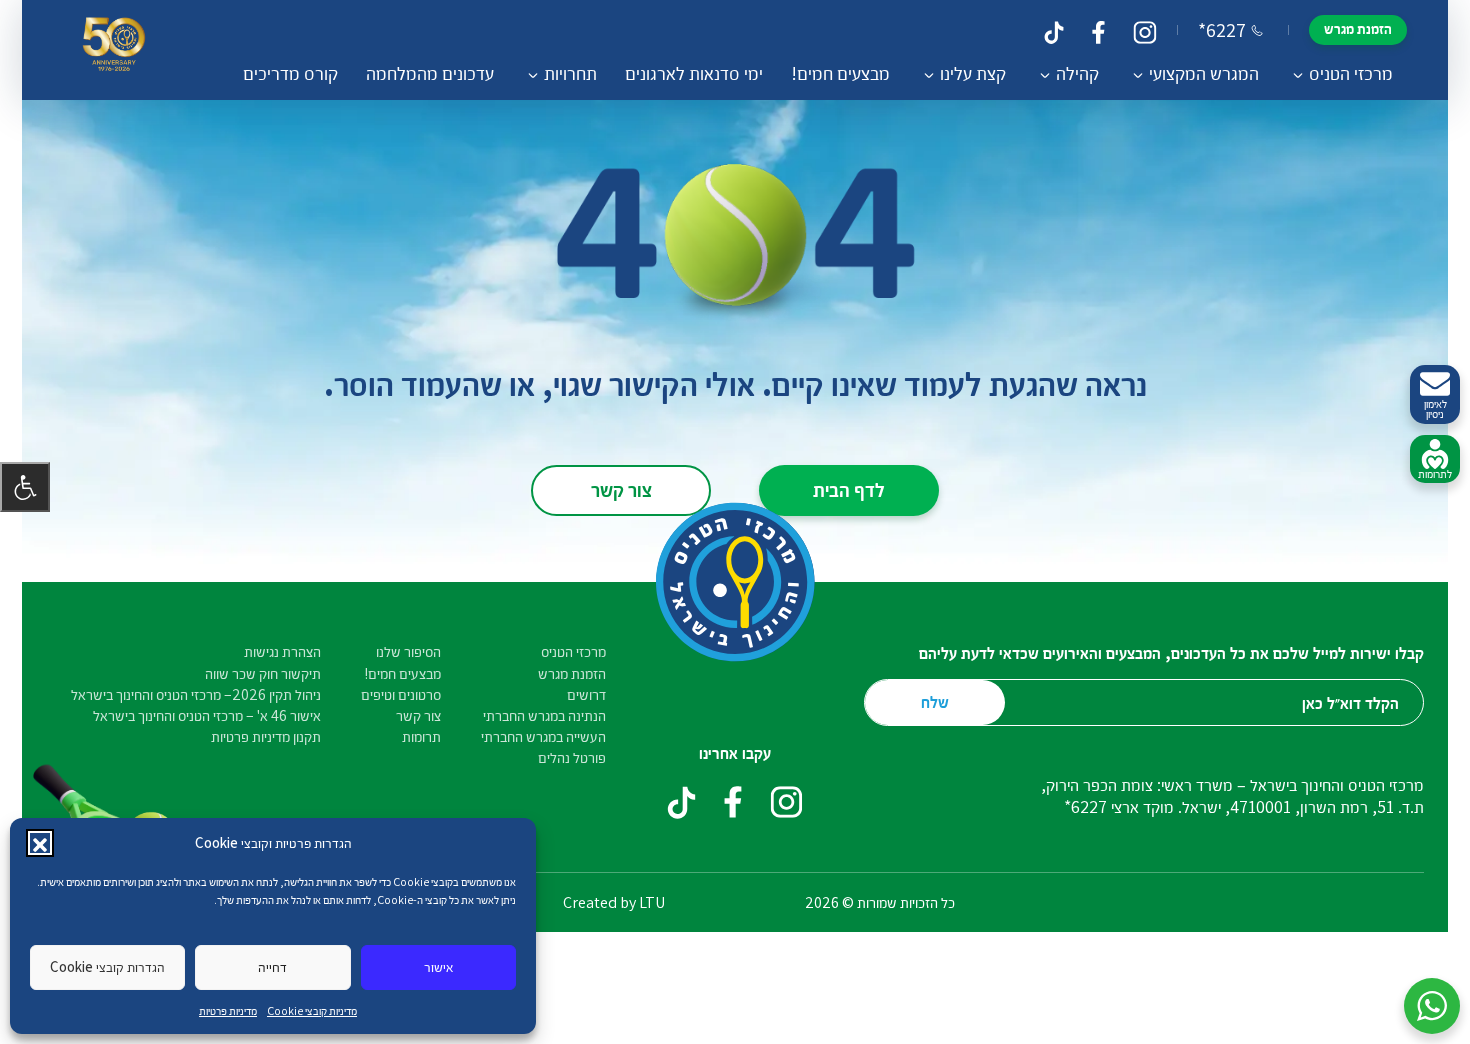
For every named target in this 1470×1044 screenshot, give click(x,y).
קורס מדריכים (290, 73)
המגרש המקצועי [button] (1204, 73)
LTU (652, 902)
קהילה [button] (1077, 73)
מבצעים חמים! (840, 73)
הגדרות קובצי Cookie (107, 966)
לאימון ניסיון (1435, 409)
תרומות (421, 736)
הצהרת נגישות (282, 651)
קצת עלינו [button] (973, 73)
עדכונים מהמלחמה (430, 73)
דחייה (272, 966)
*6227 (1222, 30)
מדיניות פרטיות (228, 1010)
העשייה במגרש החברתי (543, 736)
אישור (438, 966)
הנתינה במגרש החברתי (544, 715)
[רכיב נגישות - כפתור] (25, 487)
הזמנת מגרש (1358, 28)
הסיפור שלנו (408, 651)
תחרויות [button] (570, 73)
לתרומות (1435, 473)
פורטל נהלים (572, 757)
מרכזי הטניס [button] (1351, 73)
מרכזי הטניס (573, 651)
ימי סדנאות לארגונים (694, 73)
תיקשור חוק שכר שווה (263, 673)
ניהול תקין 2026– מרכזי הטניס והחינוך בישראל (196, 694)
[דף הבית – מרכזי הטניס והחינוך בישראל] (114, 50)
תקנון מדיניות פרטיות (266, 736)
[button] (40, 843)
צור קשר (621, 489)
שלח (935, 701)
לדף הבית (849, 489)
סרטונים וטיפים (401, 694)
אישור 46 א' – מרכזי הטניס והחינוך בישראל (207, 715)
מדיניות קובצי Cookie (312, 1010)
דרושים (586, 694)
